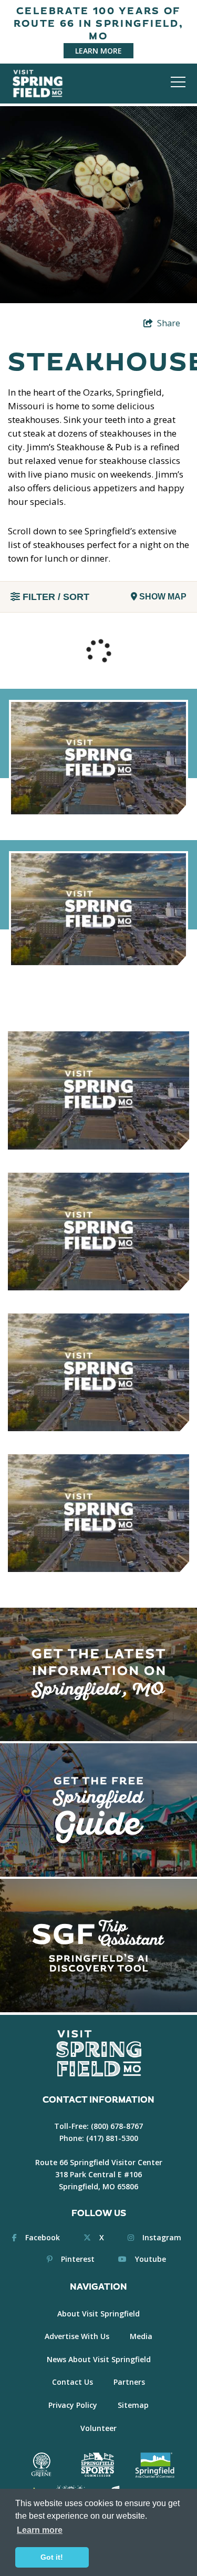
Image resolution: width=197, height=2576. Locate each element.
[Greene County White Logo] (41, 2465)
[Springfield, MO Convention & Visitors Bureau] (38, 83)
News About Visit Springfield (99, 2359)
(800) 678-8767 (117, 2126)
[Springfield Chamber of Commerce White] (155, 2465)
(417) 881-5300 (112, 2138)
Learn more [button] (40, 2530)
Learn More (98, 51)
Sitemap (133, 2405)
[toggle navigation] (178, 82)
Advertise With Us (77, 2336)
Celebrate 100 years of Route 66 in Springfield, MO (99, 24)
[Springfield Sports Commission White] (97, 2465)
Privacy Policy (73, 2405)
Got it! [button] (52, 2557)
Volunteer (98, 2428)
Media (141, 2336)
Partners (129, 2382)
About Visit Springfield (98, 2314)
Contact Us (72, 2382)
